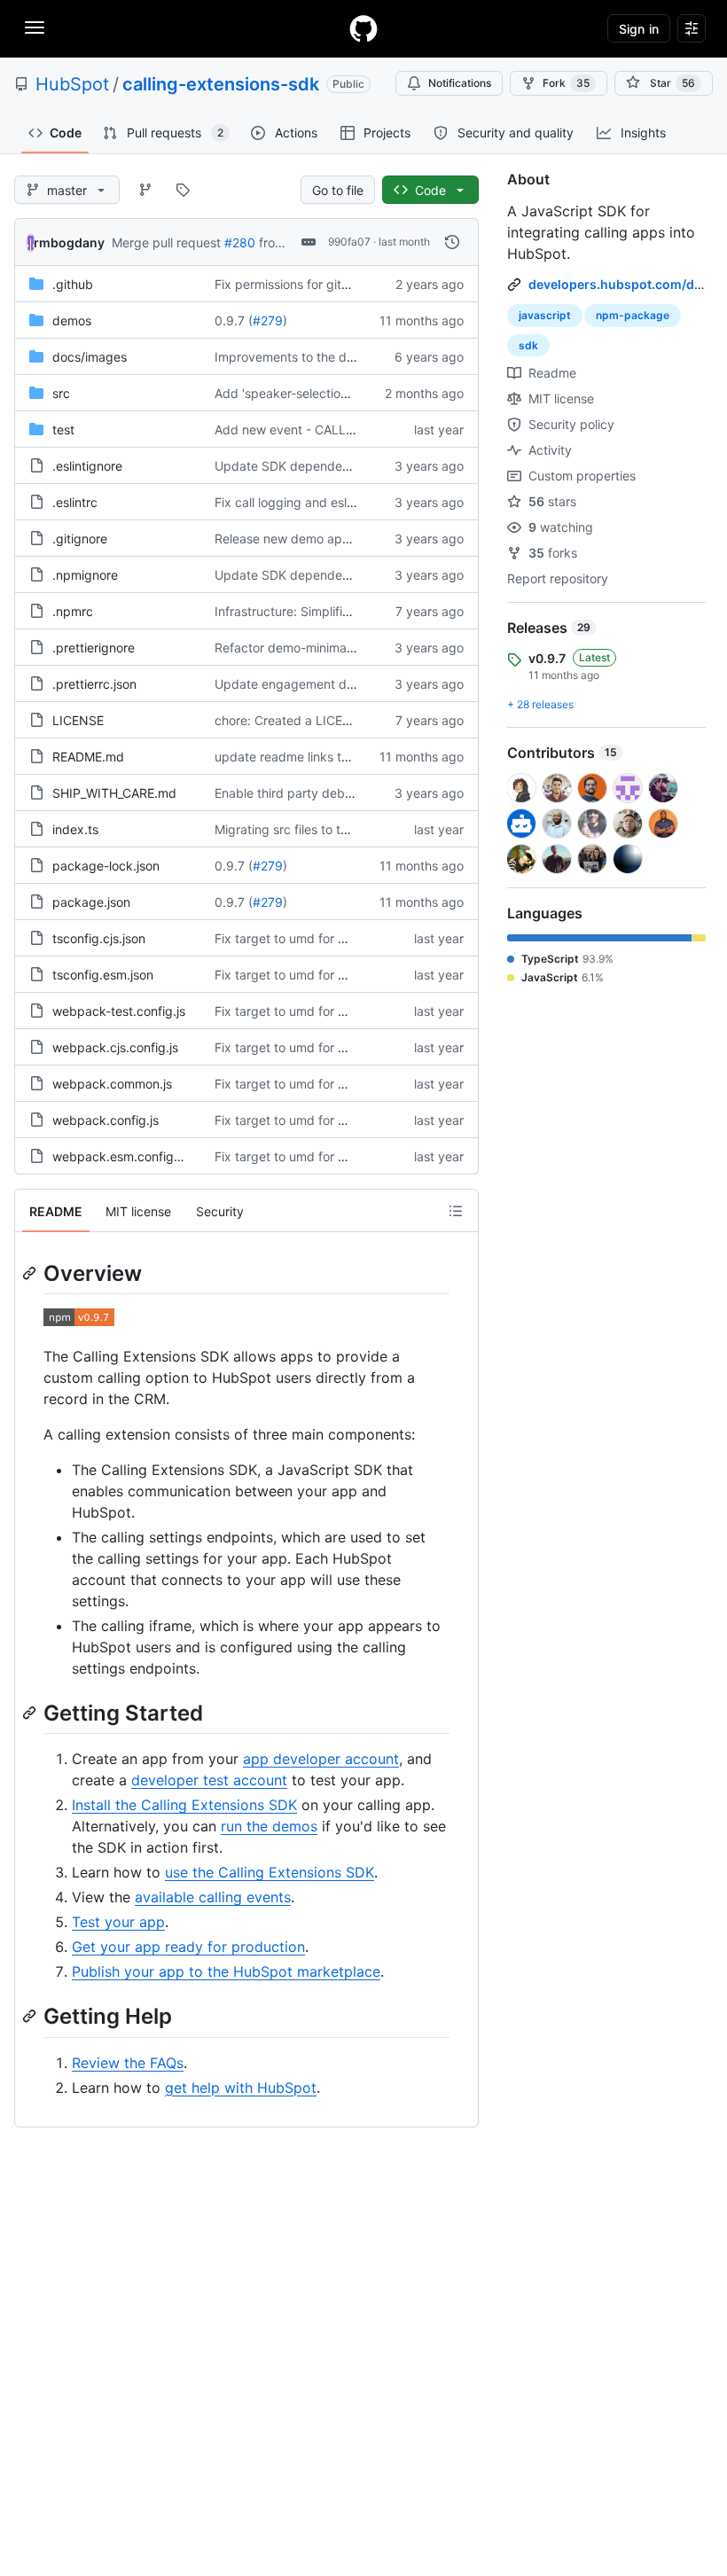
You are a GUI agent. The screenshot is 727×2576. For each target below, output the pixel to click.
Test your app (118, 1922)
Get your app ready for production (188, 1947)
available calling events (213, 1897)
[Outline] (456, 1211)
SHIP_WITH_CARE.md (114, 793)
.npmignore (85, 575)
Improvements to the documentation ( (324, 357)
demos (72, 320)
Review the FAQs (128, 2063)
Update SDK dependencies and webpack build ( (355, 466)
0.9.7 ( (234, 320)
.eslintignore (87, 466)
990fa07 (349, 242)
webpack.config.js (106, 1120)
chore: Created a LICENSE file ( (305, 720)
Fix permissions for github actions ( (316, 284)
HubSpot (72, 84)
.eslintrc (75, 502)
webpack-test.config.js (119, 1011)
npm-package (633, 315)
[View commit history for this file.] (452, 242)
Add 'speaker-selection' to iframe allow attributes (356, 393)
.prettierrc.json (94, 684)
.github (73, 284)
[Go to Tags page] (183, 190)
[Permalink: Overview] (31, 1273)
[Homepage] (363, 28)
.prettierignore (94, 648)
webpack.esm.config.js (119, 1156)
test (63, 429)
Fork (566, 83)
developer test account (209, 1780)
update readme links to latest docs (315, 757)
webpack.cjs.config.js (115, 1047)
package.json (91, 902)
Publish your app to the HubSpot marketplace (226, 1971)
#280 (240, 242)
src (61, 393)
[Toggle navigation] (35, 27)
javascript (545, 315)
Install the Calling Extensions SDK (184, 1805)
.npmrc (73, 611)
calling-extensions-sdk (221, 84)
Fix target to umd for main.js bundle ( (322, 938)
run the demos (269, 1826)
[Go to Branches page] (145, 190)
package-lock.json (106, 866)
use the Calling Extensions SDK (270, 1872)
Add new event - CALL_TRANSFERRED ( (330, 429)
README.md (88, 757)
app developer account (321, 1759)
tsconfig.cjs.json (99, 938)
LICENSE (78, 720)
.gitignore (80, 539)
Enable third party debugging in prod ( (326, 793)
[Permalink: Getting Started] (31, 1713)
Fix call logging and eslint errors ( (310, 502)
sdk (528, 345)
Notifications (460, 83)
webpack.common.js (112, 1084)
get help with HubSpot (241, 2088)
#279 (268, 320)
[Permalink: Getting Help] (31, 2017)
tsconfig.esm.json (103, 975)
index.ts (75, 829)
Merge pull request (166, 242)
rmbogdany (69, 242)
